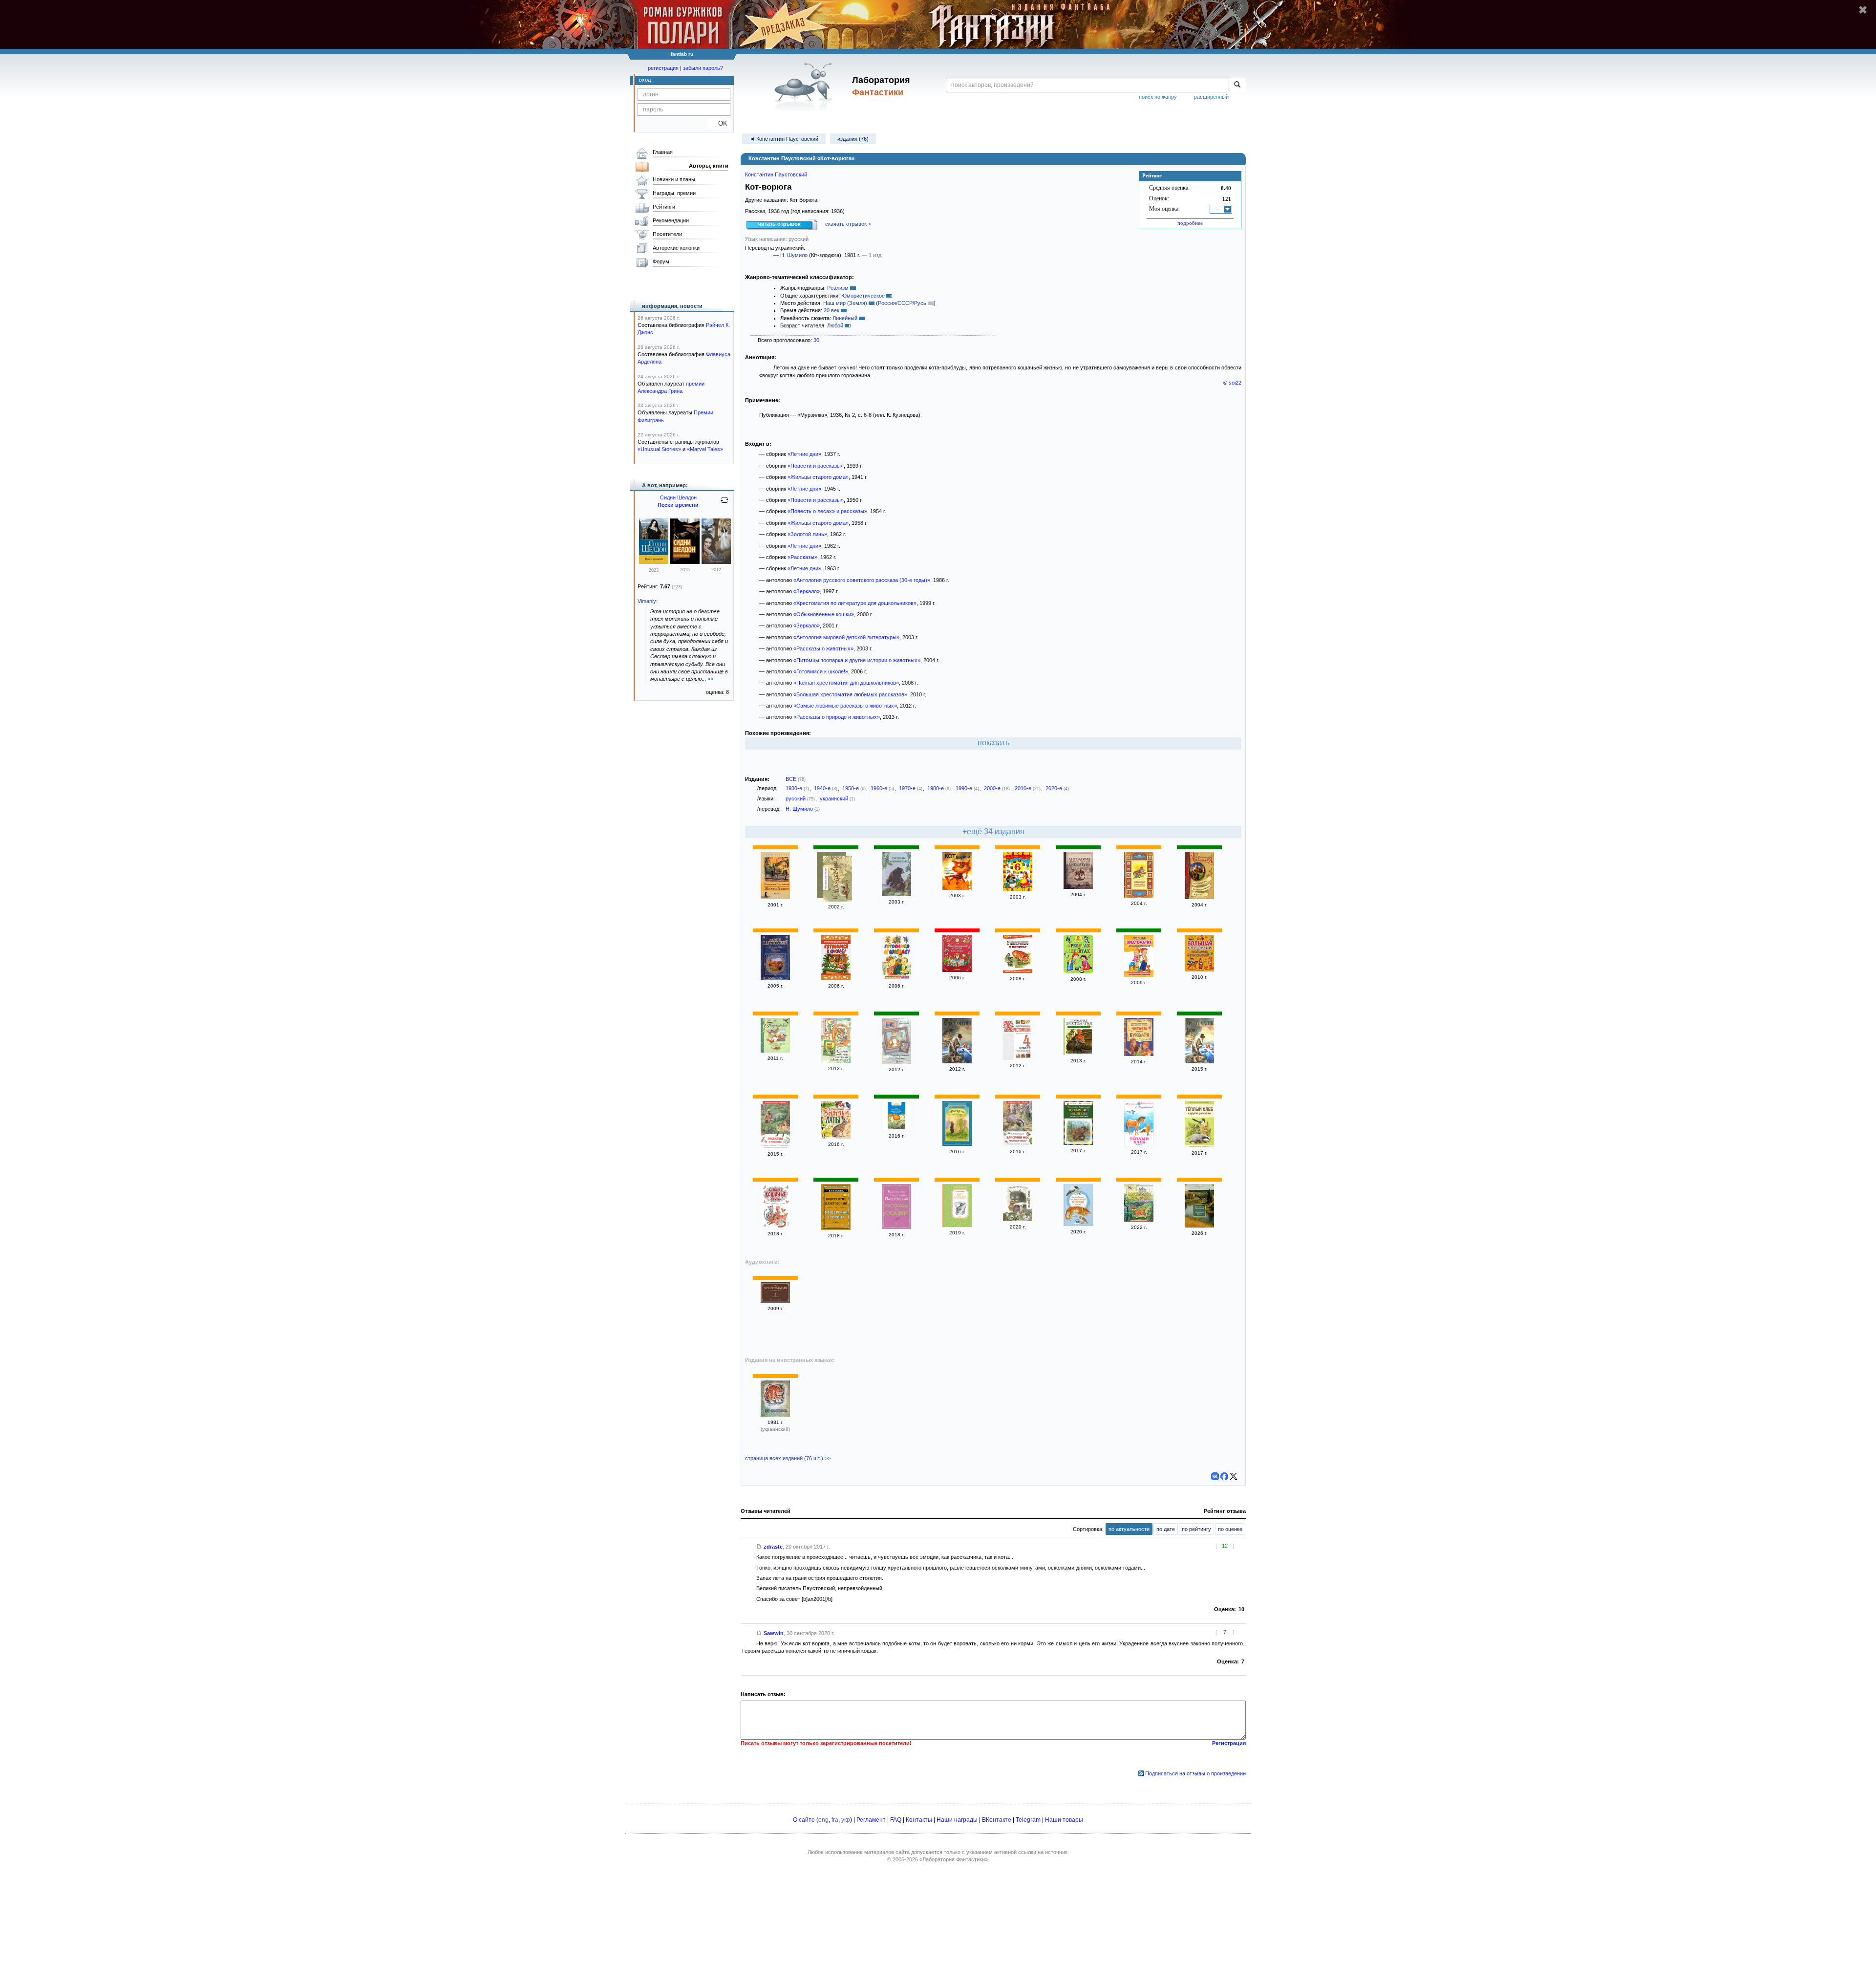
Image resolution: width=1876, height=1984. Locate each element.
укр (846, 1820)
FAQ (896, 1820)
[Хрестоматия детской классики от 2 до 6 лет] (957, 970)
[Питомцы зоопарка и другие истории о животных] (1139, 896)
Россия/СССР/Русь (902, 303)
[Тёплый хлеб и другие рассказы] (1199, 1145)
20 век (831, 310)
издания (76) (853, 139)
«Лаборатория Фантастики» (954, 1859)
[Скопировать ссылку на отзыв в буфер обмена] (759, 1547)
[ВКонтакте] (1215, 1476)
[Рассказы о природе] (775, 1146)
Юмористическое (863, 296)
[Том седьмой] (837, 880)
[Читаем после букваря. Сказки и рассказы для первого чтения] (1139, 1054)
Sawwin (774, 1633)
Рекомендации (671, 220)
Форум (661, 261)
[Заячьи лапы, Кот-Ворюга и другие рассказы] (1139, 1220)
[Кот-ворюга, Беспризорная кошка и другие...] (1199, 897)
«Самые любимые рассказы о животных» (845, 706)
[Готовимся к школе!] (836, 978)
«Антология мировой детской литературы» (846, 637)
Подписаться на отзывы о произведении (1195, 1773)
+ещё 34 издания (993, 831)
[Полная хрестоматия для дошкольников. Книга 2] (1139, 975)
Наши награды (957, 1820)
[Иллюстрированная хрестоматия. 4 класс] (1018, 1058)
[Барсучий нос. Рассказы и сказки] (1018, 1144)
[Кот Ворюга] (957, 888)
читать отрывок (779, 224)
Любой (835, 325)
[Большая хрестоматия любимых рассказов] (1199, 970)
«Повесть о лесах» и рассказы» (827, 511)
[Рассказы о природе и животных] (1078, 1053)
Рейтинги (664, 207)
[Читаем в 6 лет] (1018, 889)
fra (835, 1820)
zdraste (773, 1547)
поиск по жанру (1158, 97)
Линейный (845, 318)
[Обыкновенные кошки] (1018, 1219)
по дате (1166, 1529)
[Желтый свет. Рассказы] (775, 897)
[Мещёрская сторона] (836, 1228)
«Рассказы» (802, 557)
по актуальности (1129, 1529)
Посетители (667, 234)
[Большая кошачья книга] (775, 1226)
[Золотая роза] (1199, 1226)
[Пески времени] (654, 562)
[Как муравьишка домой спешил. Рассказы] (896, 1128)
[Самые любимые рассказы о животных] (836, 1061)
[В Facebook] (1224, 1476)
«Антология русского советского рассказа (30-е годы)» (862, 580)
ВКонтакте (997, 1820)
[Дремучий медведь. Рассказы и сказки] (1078, 1143)
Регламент (871, 1820)
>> (710, 679)
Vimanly (647, 601)
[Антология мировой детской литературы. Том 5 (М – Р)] (1078, 887)
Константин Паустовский (776, 174)
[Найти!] (1237, 85)
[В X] (1234, 1476)
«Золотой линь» (807, 534)
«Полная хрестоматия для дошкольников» (846, 683)
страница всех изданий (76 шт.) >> (788, 1458)
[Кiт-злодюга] (775, 1415)
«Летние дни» (804, 454)
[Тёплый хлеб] (1139, 1144)
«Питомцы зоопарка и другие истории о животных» (857, 660)
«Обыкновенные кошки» (824, 614)
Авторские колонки (676, 248)
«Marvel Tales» (705, 449)
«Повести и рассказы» (816, 466)
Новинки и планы (674, 179)
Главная (663, 152)
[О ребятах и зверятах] (1078, 971)
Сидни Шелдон (678, 497)
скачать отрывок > (848, 224)
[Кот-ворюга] (957, 1225)
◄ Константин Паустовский (784, 139)
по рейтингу (1196, 1529)
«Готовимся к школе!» (821, 671)
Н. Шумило (794, 255)
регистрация (663, 68)
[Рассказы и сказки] (896, 1227)
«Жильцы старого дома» (818, 477)
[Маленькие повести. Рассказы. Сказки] (896, 1062)
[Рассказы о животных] (896, 894)
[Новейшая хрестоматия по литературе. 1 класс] (957, 1061)
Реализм (838, 288)
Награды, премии (674, 193)
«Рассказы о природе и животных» (837, 717)
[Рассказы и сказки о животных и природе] (1018, 971)
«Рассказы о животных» (823, 648)
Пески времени (678, 505)
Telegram (1028, 1820)
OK (719, 123)
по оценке (1230, 1529)
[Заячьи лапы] (836, 1137)
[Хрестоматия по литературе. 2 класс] (775, 1301)
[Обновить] (725, 504)
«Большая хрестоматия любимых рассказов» (850, 694)
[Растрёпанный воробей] (775, 1051)
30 (816, 340)
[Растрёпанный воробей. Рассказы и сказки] (1078, 1224)
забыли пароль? (703, 68)
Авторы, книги (709, 166)
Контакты (919, 1820)
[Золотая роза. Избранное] (775, 978)
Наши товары (1064, 1820)
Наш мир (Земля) (845, 303)
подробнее (1190, 223)
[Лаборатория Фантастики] (805, 86)
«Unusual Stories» (659, 449)
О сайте (804, 1820)
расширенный (1211, 97)
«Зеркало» (807, 591)
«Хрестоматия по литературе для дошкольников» (855, 603)
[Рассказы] (957, 1144)
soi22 (1235, 383)
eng (823, 1820)
